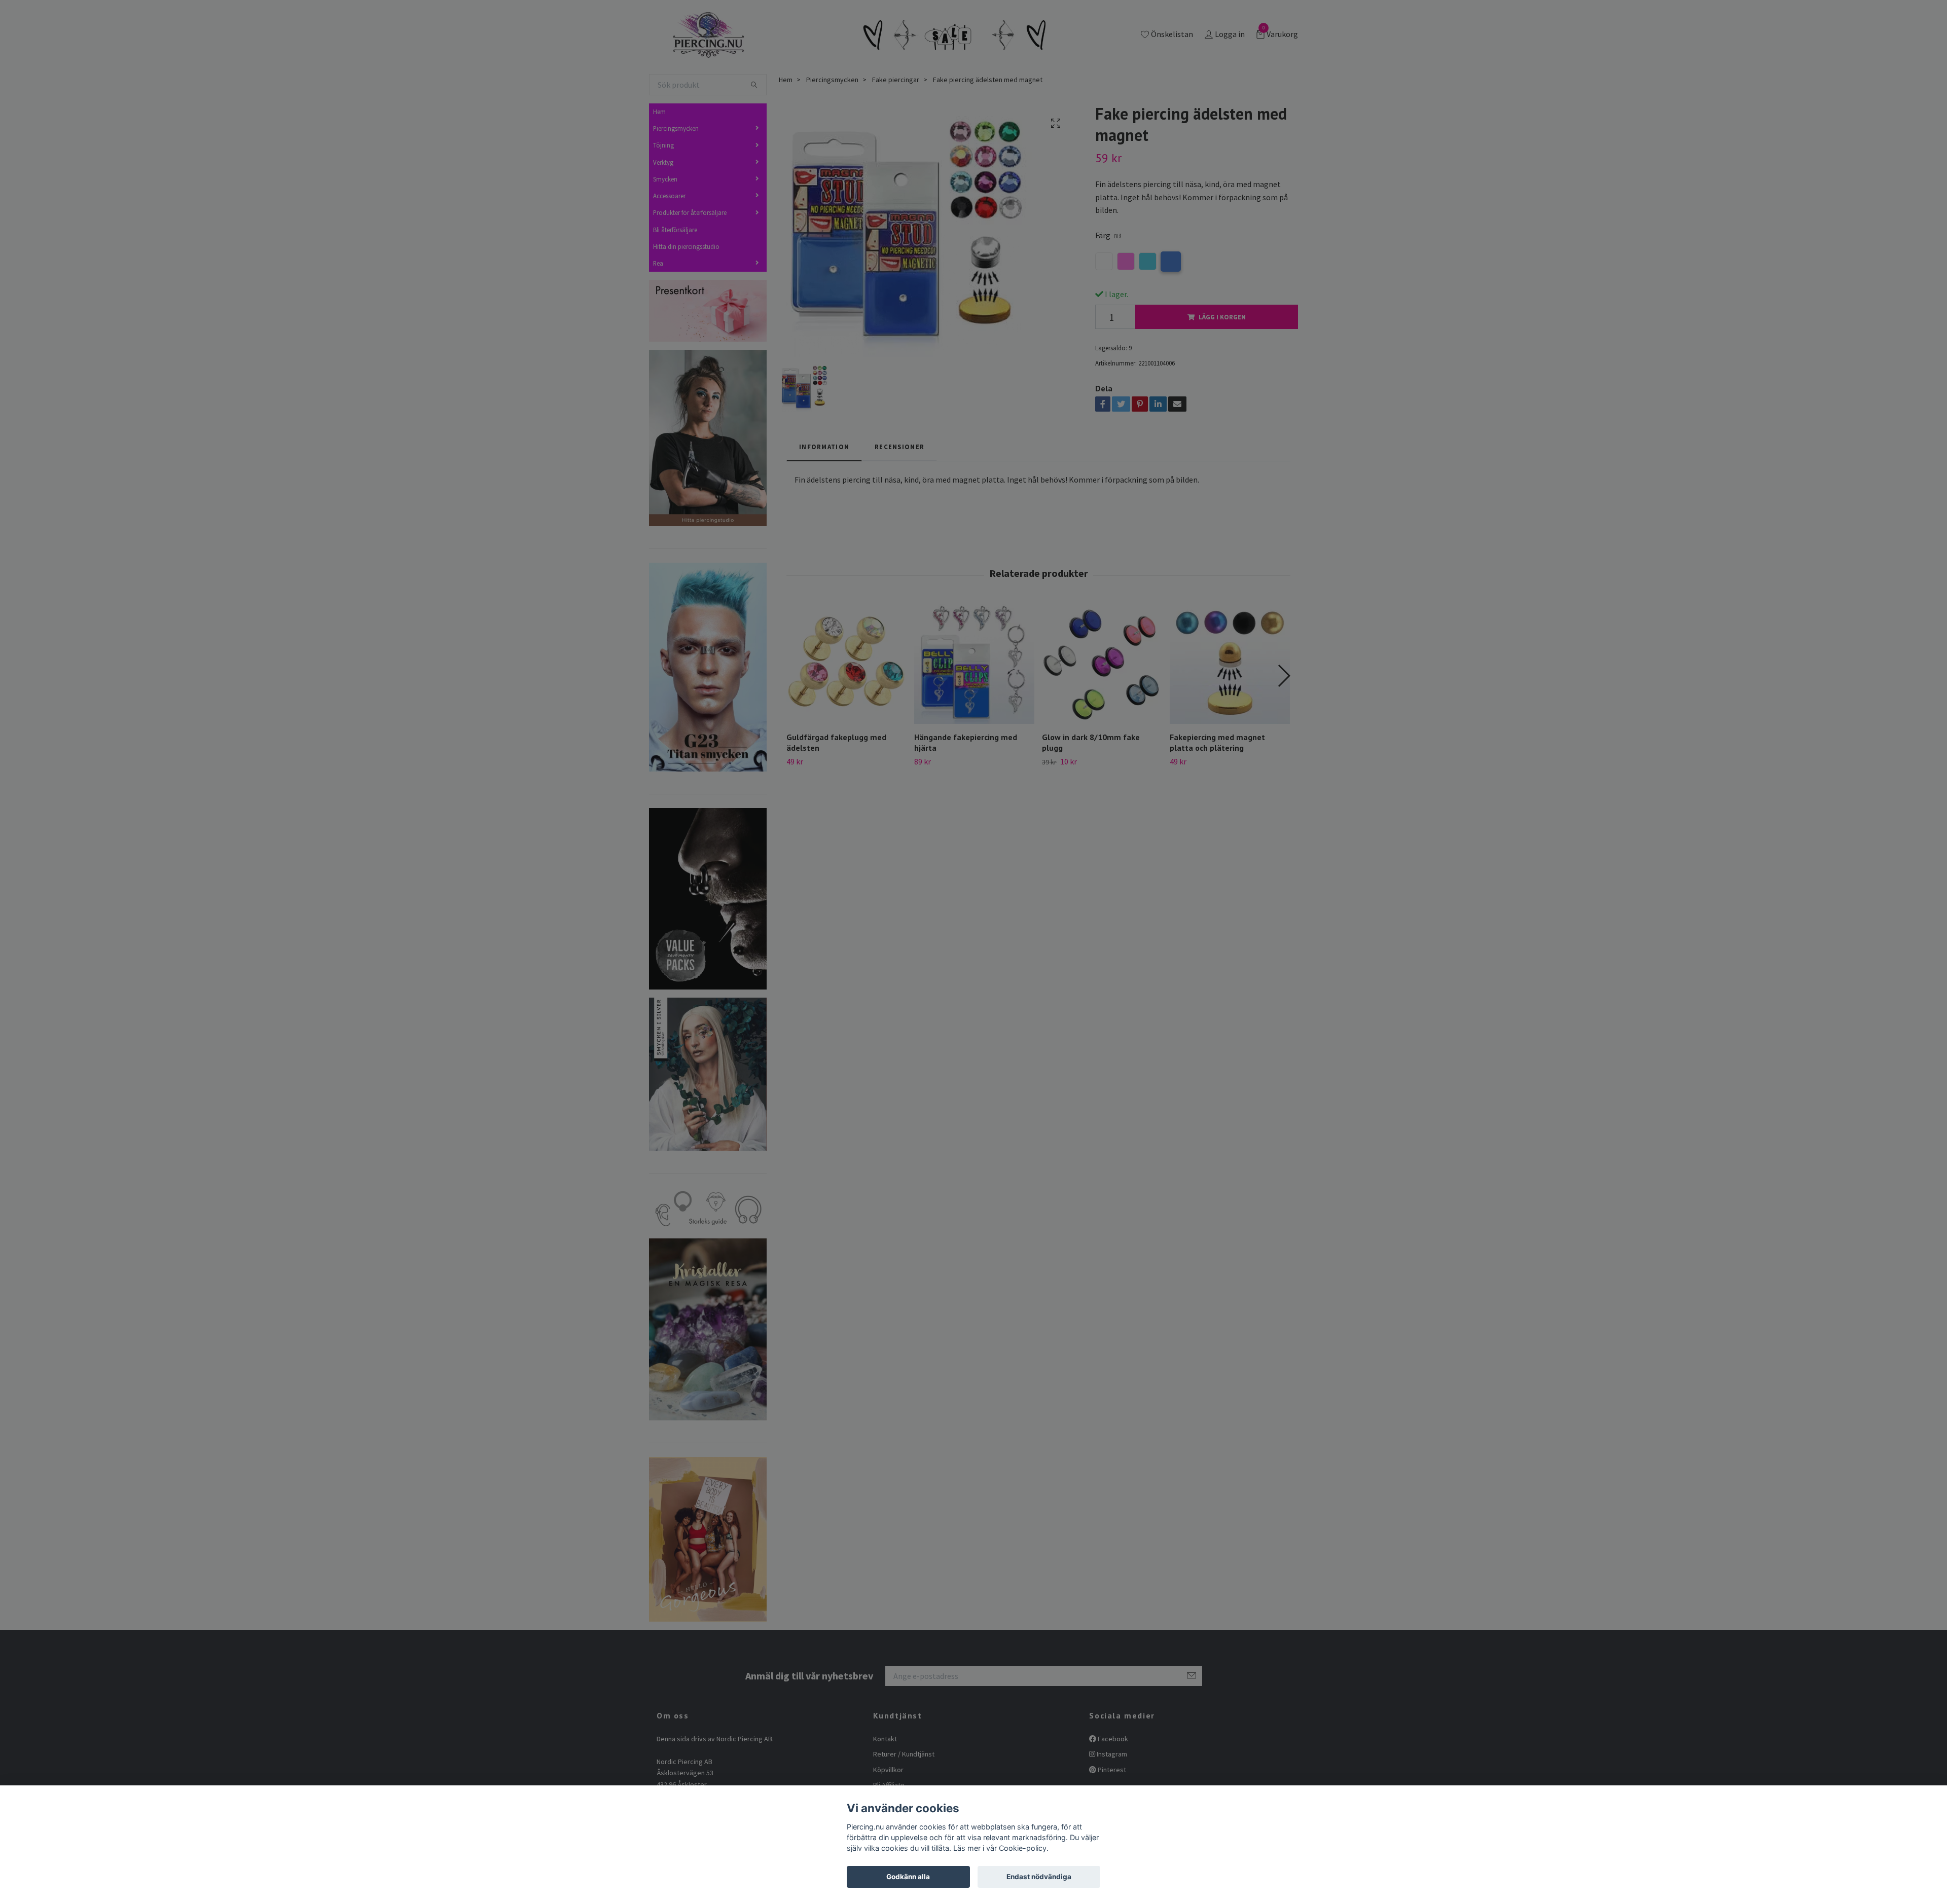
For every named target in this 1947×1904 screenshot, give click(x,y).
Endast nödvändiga (1039, 1877)
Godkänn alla (908, 1877)
